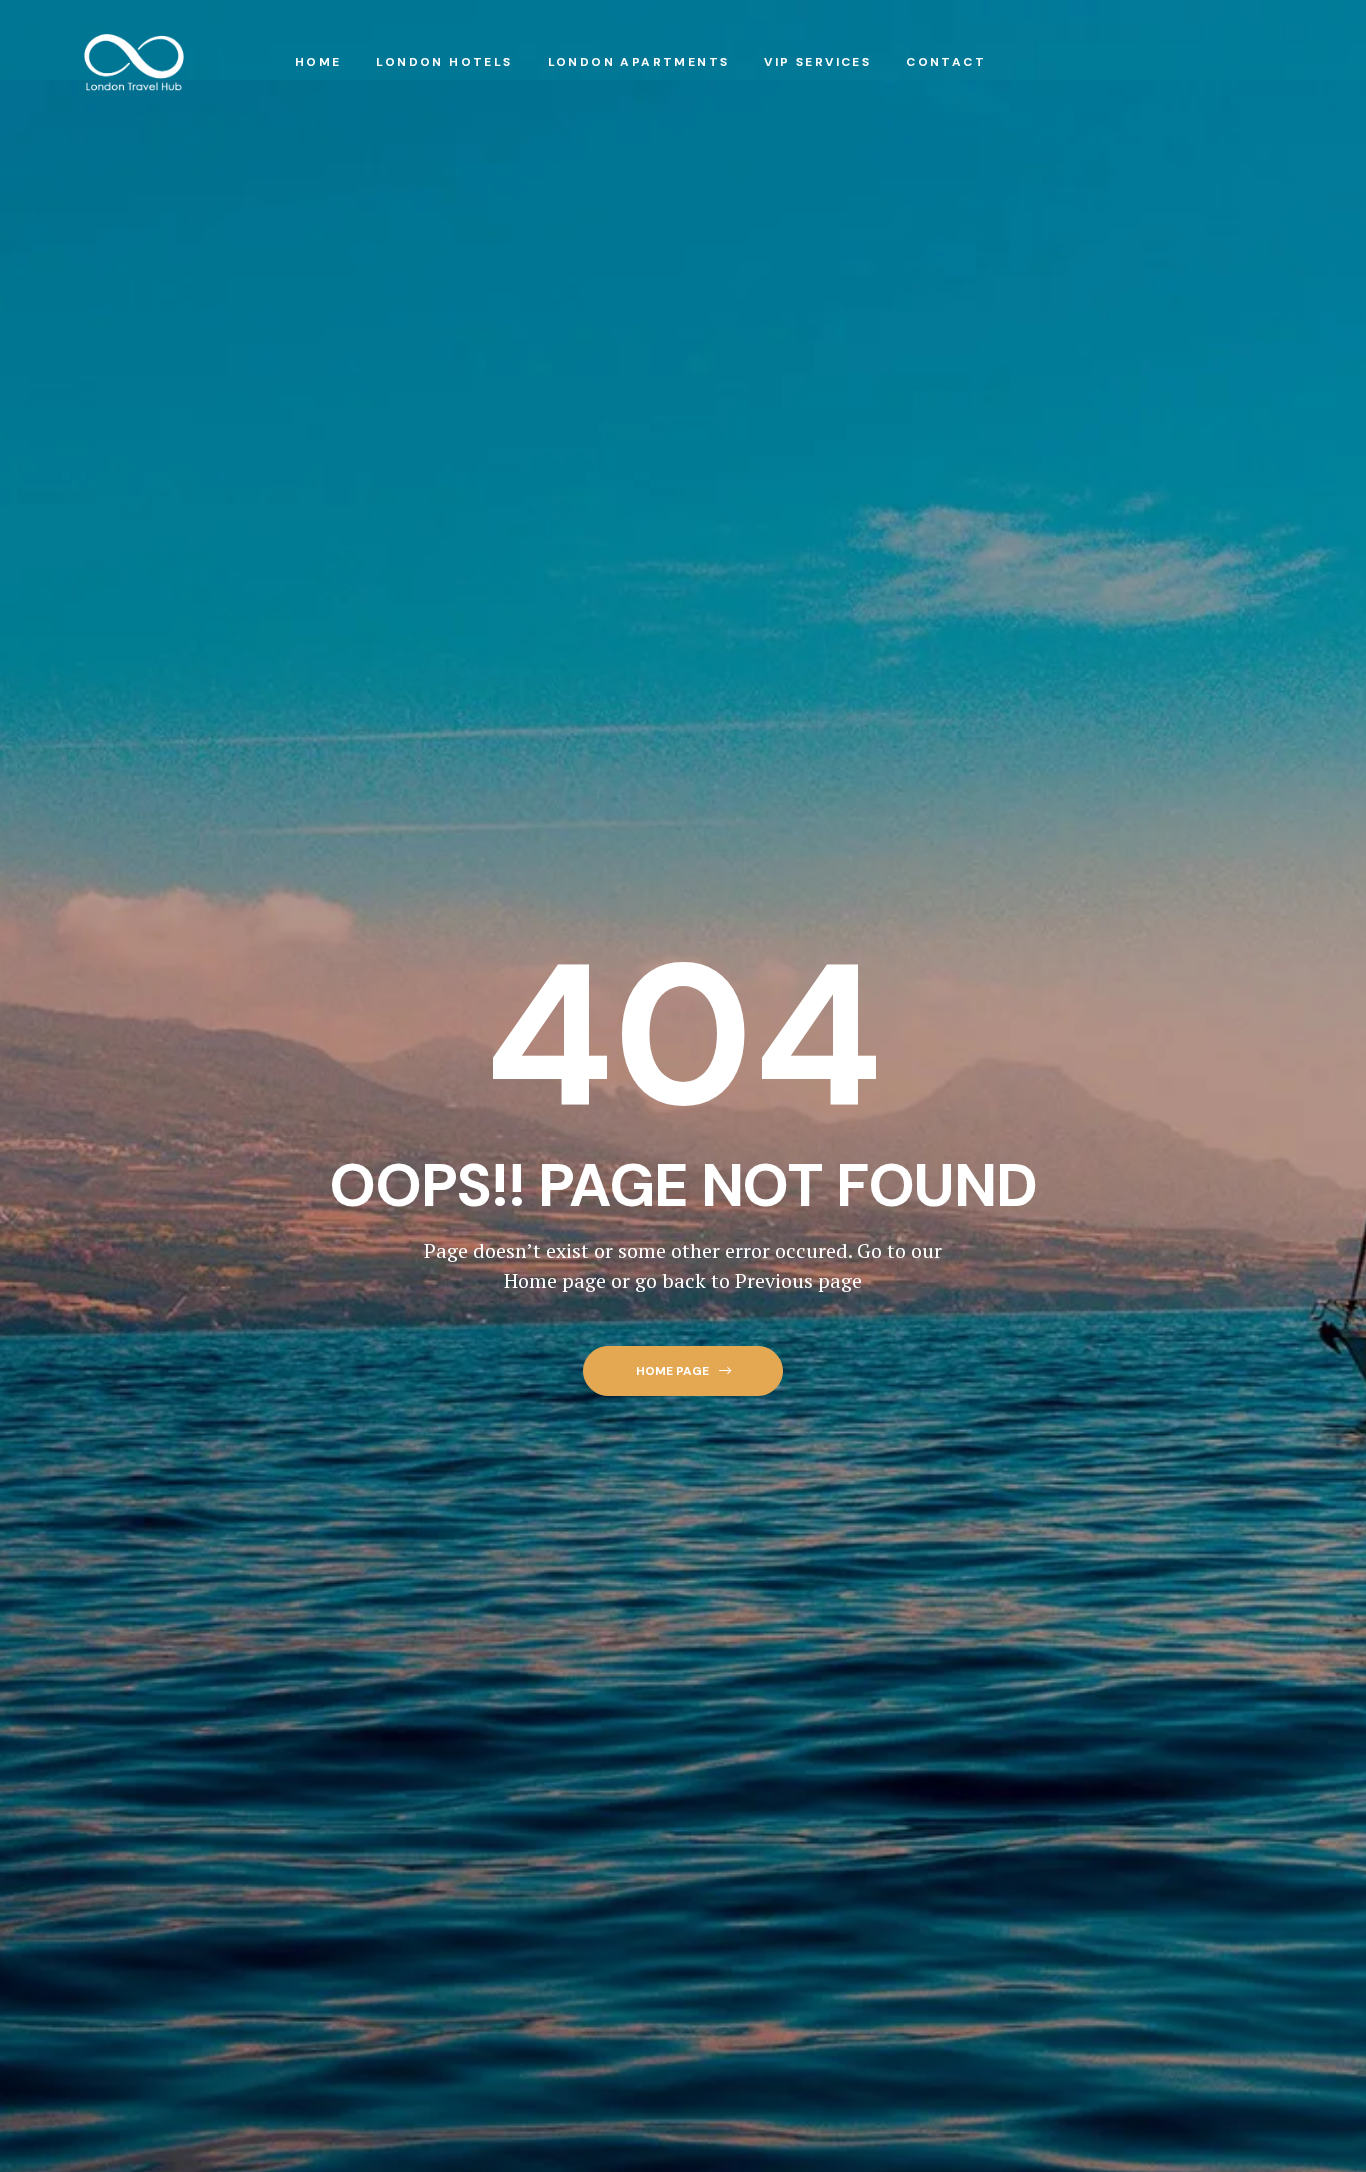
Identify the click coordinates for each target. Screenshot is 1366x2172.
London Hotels (444, 62)
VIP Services (817, 62)
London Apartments (639, 62)
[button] (682, 1371)
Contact (946, 62)
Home (318, 62)
